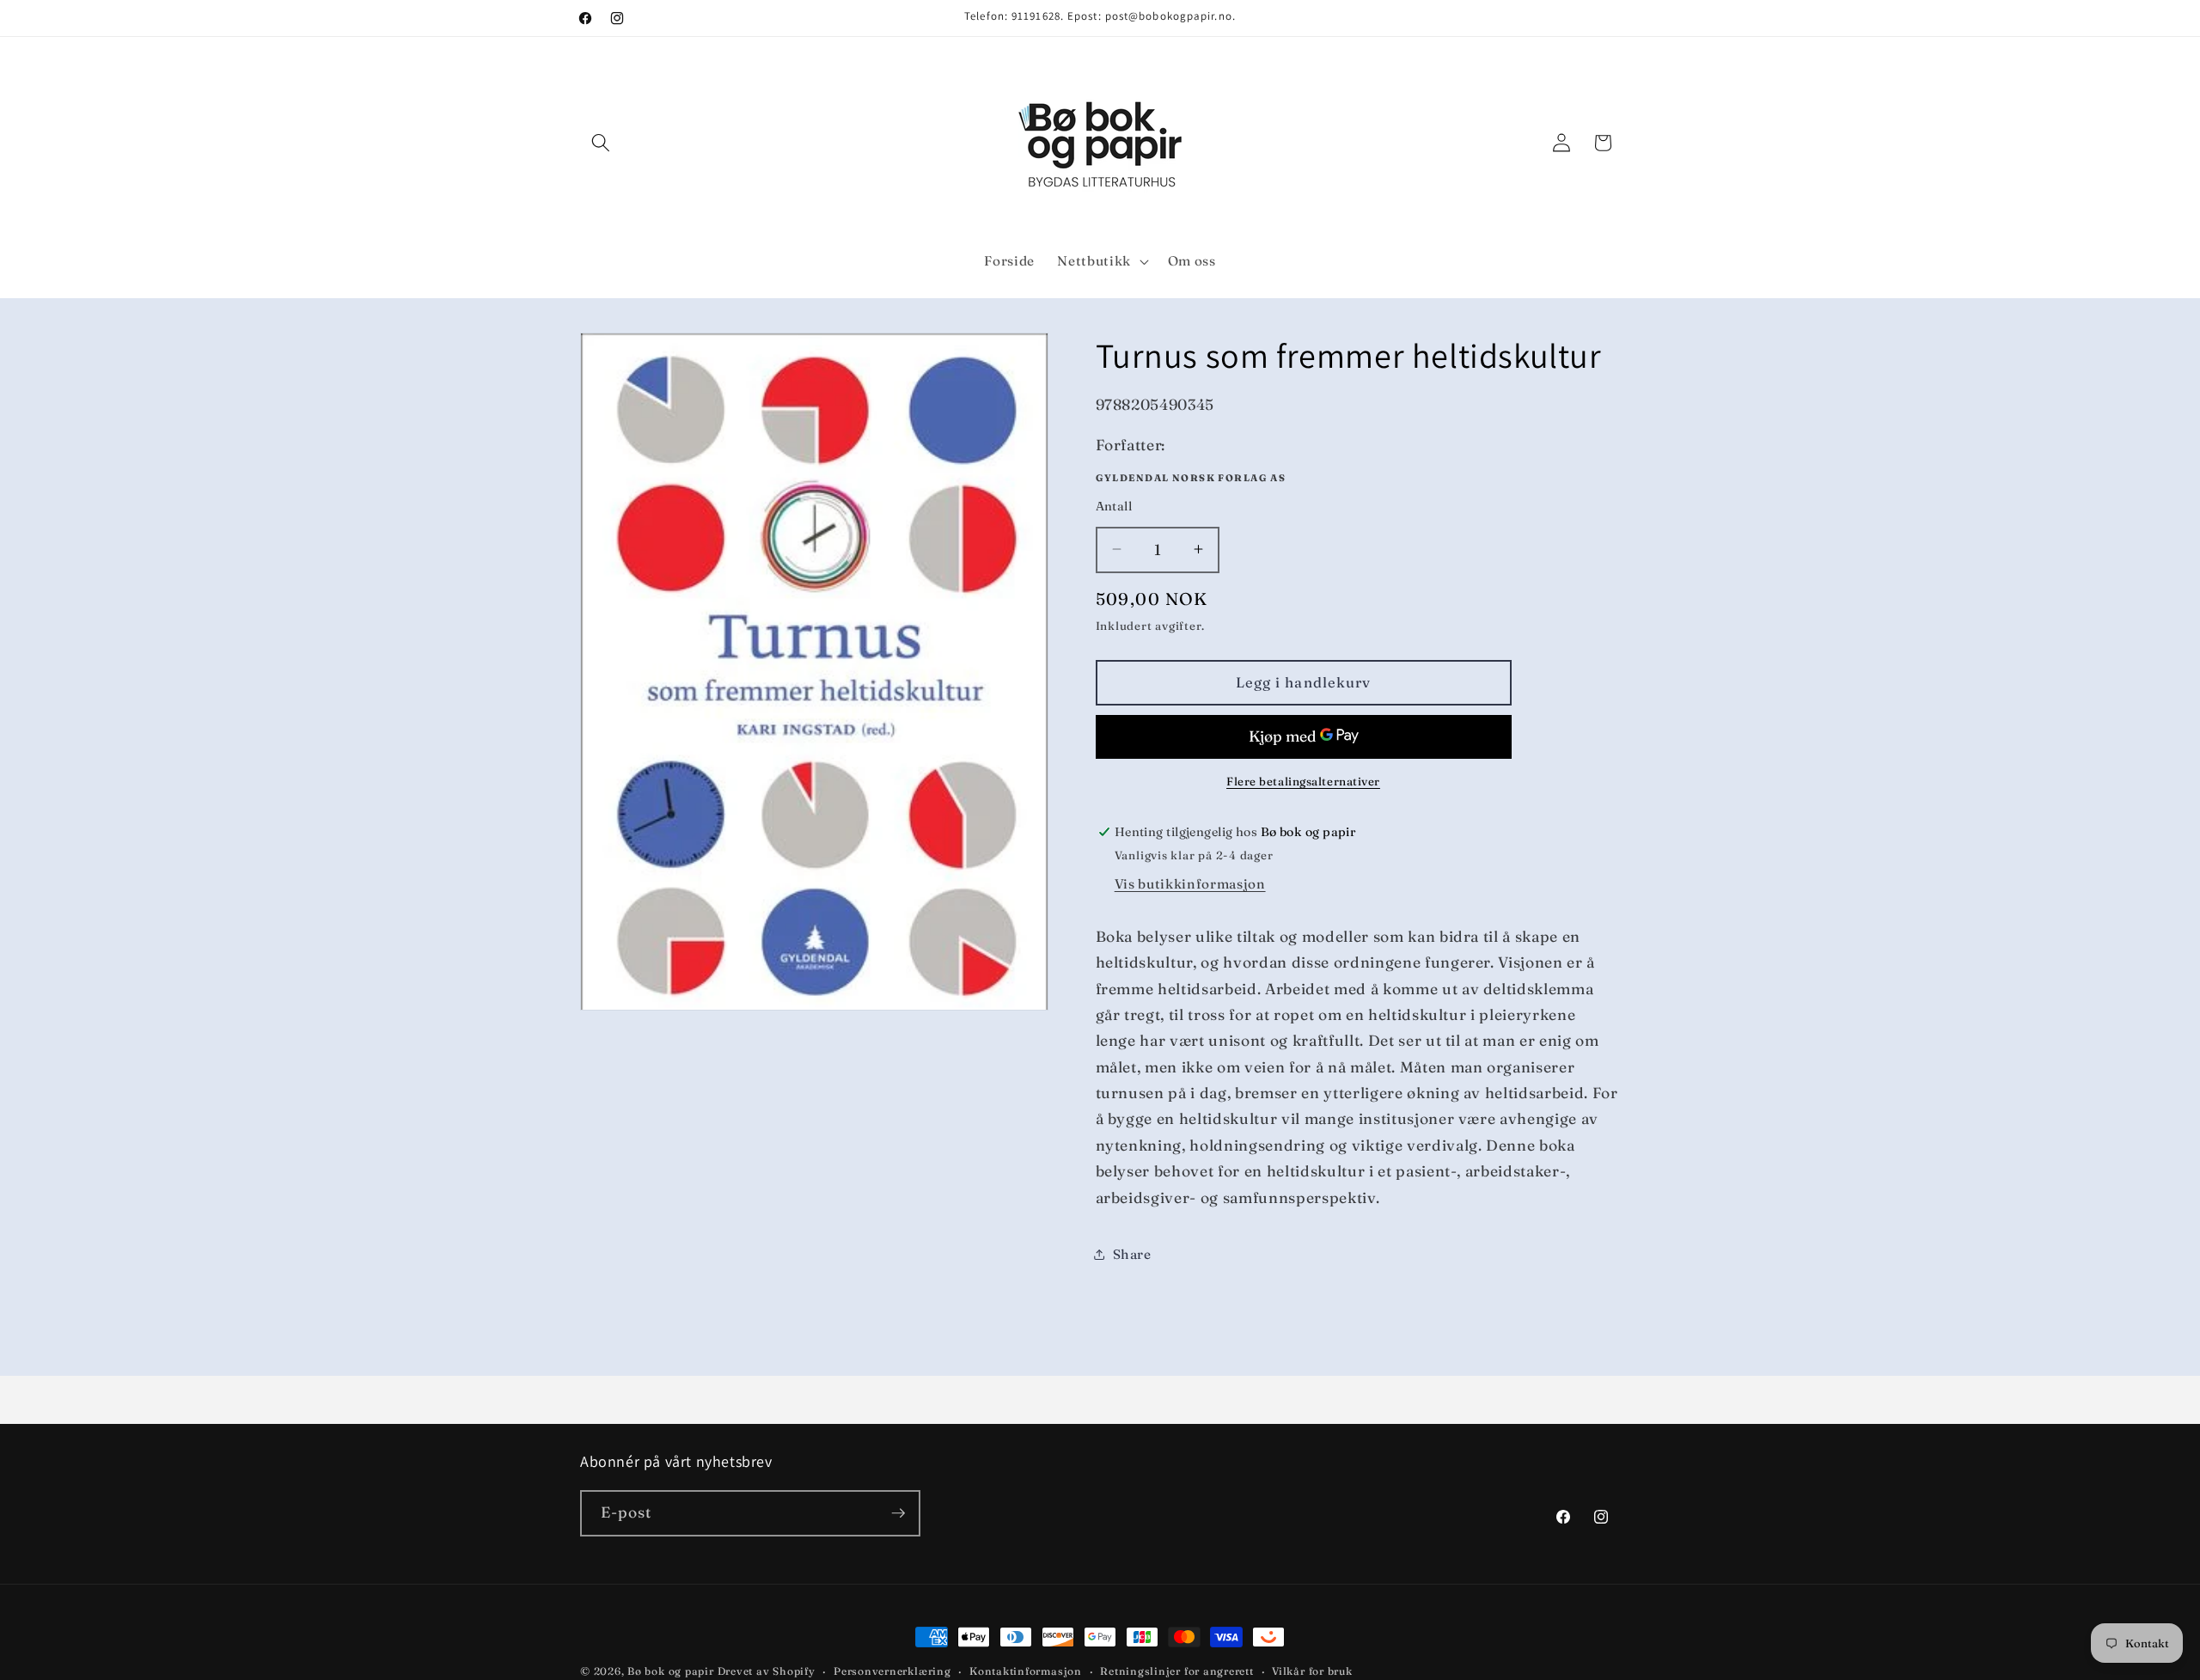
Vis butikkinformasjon (1190, 884)
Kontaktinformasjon (1026, 1671)
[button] (601, 143)
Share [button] (1132, 1254)
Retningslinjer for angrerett (1177, 1671)
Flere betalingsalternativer (1303, 781)
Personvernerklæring (892, 1671)
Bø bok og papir (671, 1671)
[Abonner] (898, 1513)
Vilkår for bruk (1312, 1671)
